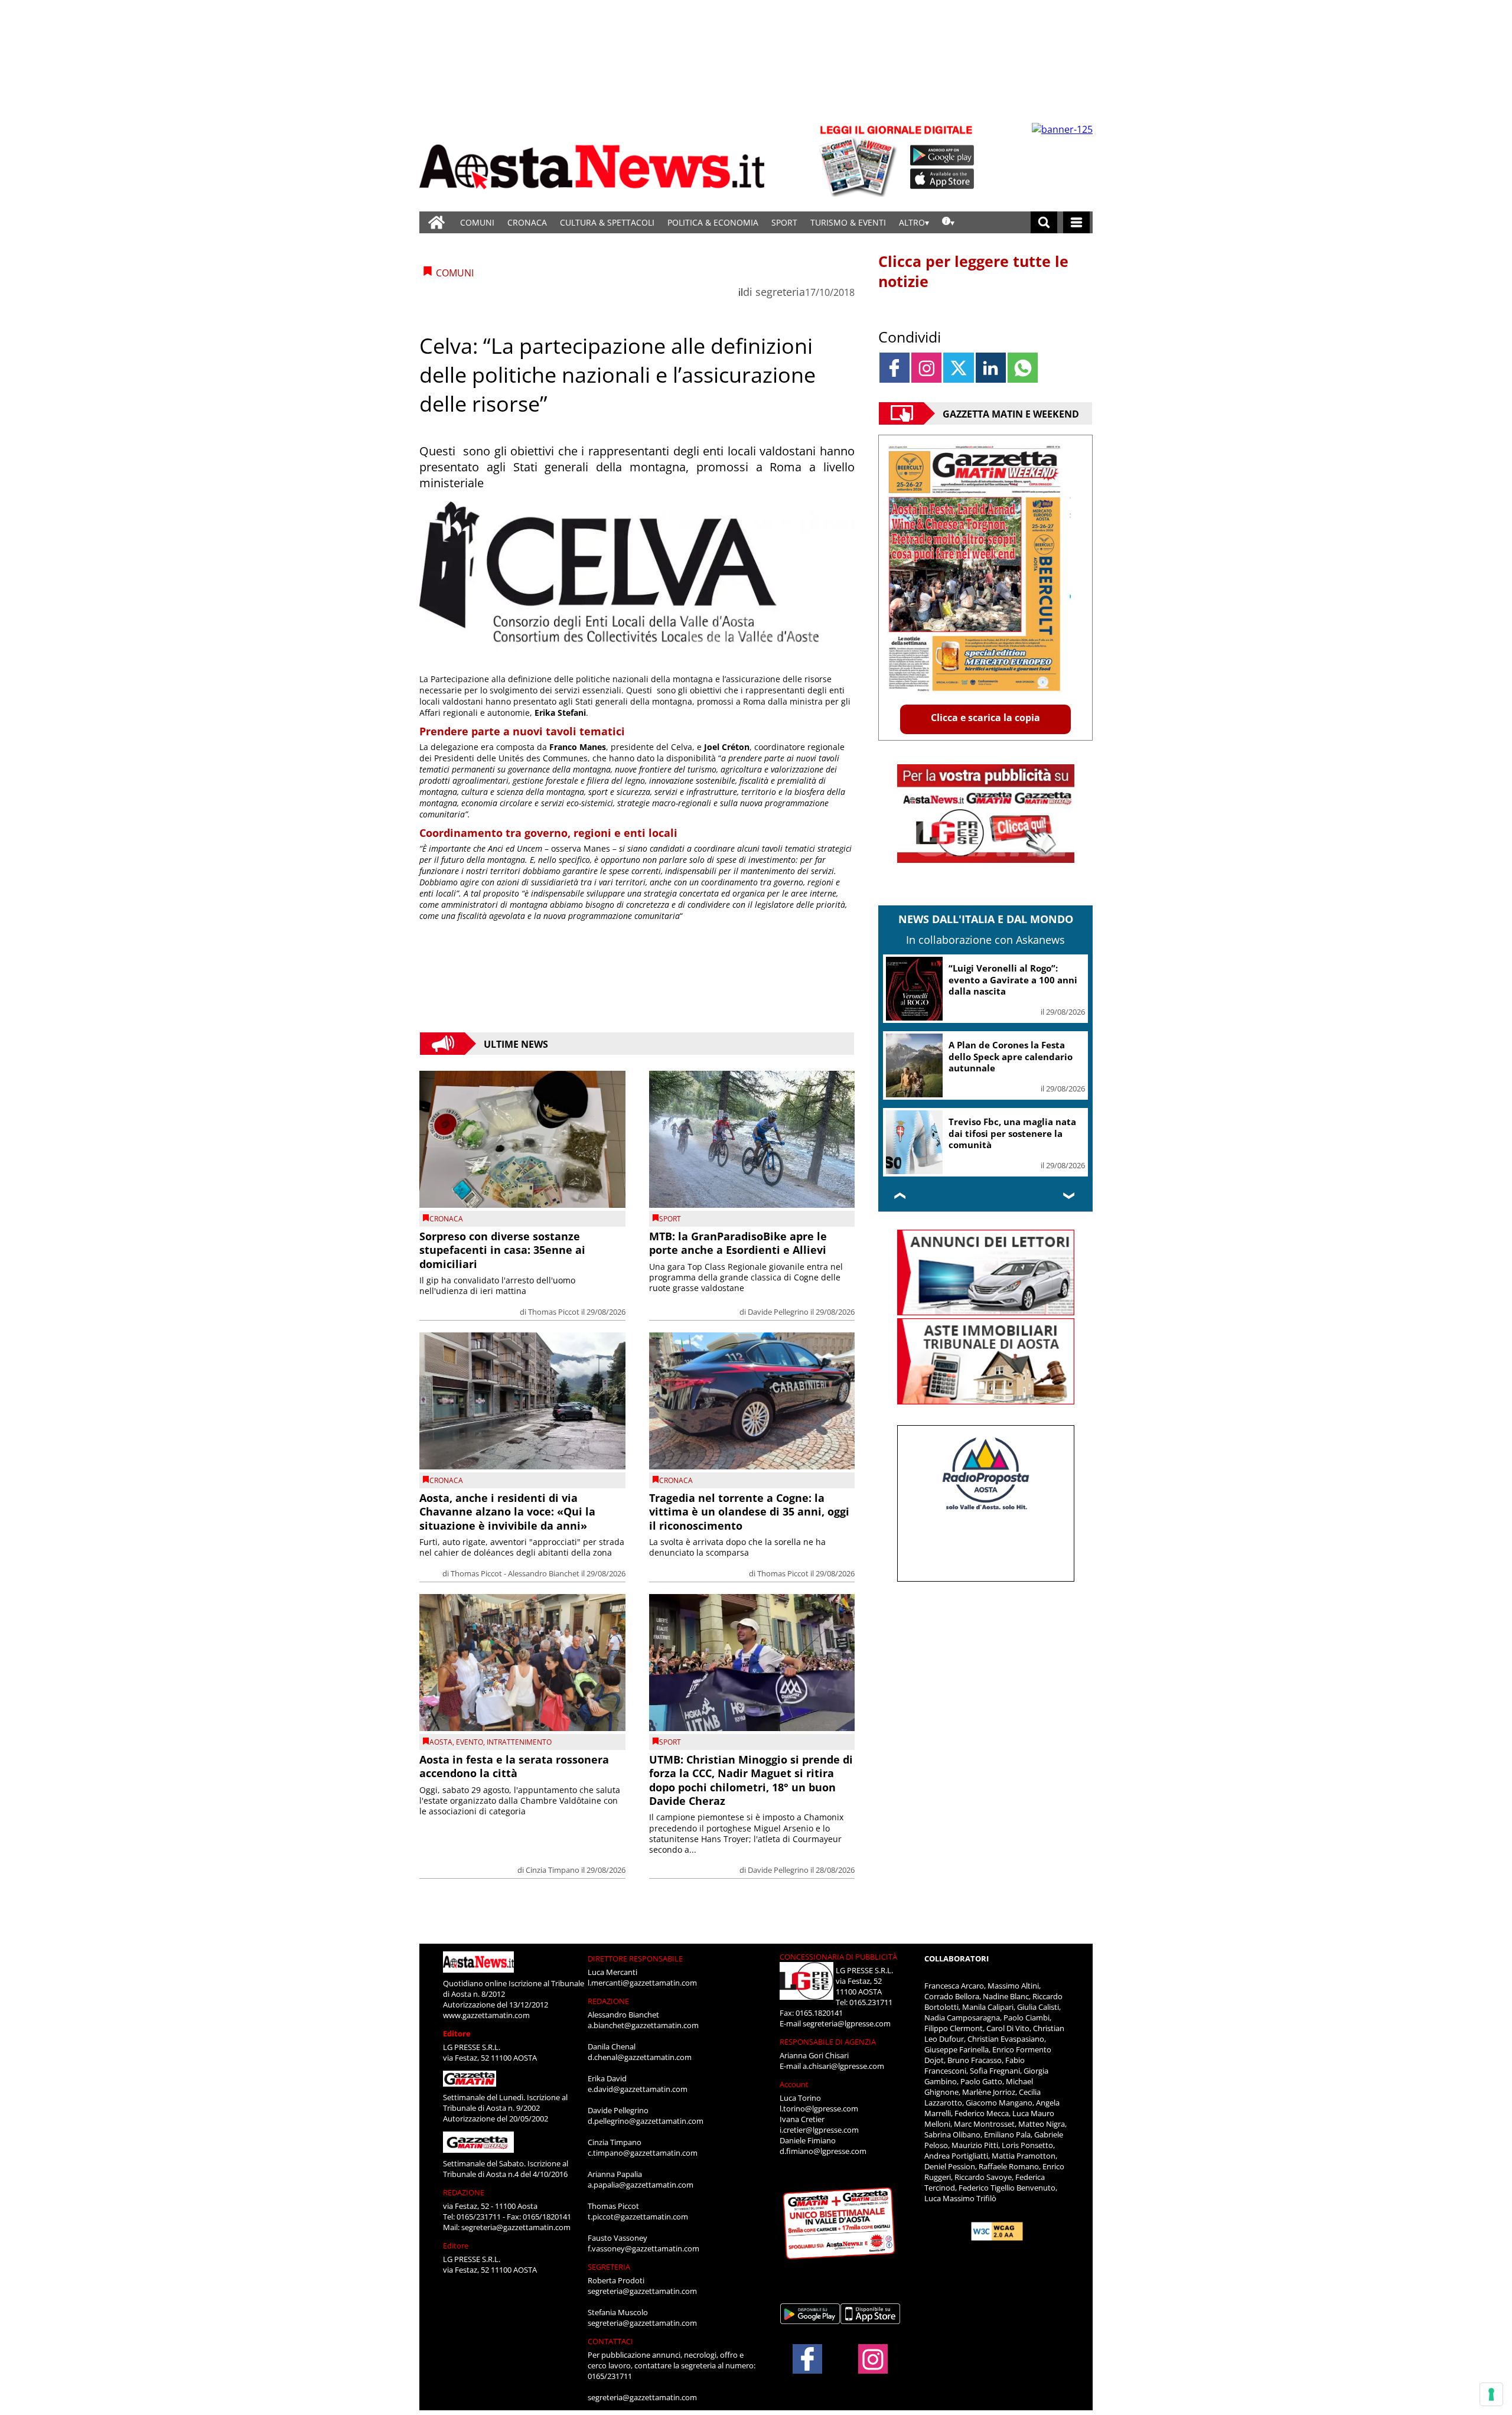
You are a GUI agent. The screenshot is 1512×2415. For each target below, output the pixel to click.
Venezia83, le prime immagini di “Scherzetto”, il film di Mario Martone (1015, 1133)
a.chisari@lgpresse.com (843, 2066)
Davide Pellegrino (778, 1312)
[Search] (1044, 222)
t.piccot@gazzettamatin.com (638, 2217)
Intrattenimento (519, 1742)
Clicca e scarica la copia (985, 718)
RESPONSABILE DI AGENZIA (828, 2042)
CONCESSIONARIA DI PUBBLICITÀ (838, 1957)
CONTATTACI (610, 2341)
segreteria (780, 292)
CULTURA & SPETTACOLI (607, 222)
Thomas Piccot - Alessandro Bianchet (515, 1573)
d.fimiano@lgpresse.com (823, 2151)
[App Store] (943, 179)
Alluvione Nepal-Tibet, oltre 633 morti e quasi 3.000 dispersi (1011, 1056)
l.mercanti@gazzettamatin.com (642, 1983)
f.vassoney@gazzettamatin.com (643, 2248)
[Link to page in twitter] (958, 368)
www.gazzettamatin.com (486, 2015)
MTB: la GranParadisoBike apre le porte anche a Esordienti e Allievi (738, 1243)
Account (794, 2084)
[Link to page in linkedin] (991, 368)
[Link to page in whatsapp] (1023, 368)
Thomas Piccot (554, 1312)
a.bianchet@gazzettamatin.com (643, 2025)
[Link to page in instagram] (926, 368)
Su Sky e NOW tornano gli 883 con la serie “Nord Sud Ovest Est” (1014, 980)
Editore (457, 2033)
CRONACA (527, 222)
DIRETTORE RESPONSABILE (635, 1958)
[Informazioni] (948, 222)
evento (470, 1742)
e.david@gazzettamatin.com (638, 2089)
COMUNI (477, 222)
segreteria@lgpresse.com (847, 2023)
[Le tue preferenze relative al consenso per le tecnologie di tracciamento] (1491, 2394)
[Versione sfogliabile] (860, 160)
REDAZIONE (464, 2192)
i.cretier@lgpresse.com (819, 2130)
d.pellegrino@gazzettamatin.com (646, 2121)
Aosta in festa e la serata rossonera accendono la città (514, 1766)
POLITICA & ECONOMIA (713, 222)
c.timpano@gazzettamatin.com (643, 2153)
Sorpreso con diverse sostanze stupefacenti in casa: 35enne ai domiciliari (502, 1250)
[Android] (942, 155)
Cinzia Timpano (553, 1870)
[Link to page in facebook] (895, 368)
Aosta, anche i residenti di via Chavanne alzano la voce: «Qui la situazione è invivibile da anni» (507, 1512)
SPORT (784, 222)
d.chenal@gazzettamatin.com (640, 2057)
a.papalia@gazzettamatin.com (641, 2185)
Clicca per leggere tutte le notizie (973, 271)
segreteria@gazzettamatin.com (516, 2227)
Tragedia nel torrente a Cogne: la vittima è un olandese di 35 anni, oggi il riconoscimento (749, 1512)
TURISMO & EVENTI (848, 222)
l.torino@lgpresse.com (819, 2108)
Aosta (441, 1742)
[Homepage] (436, 222)
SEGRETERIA (609, 2267)
